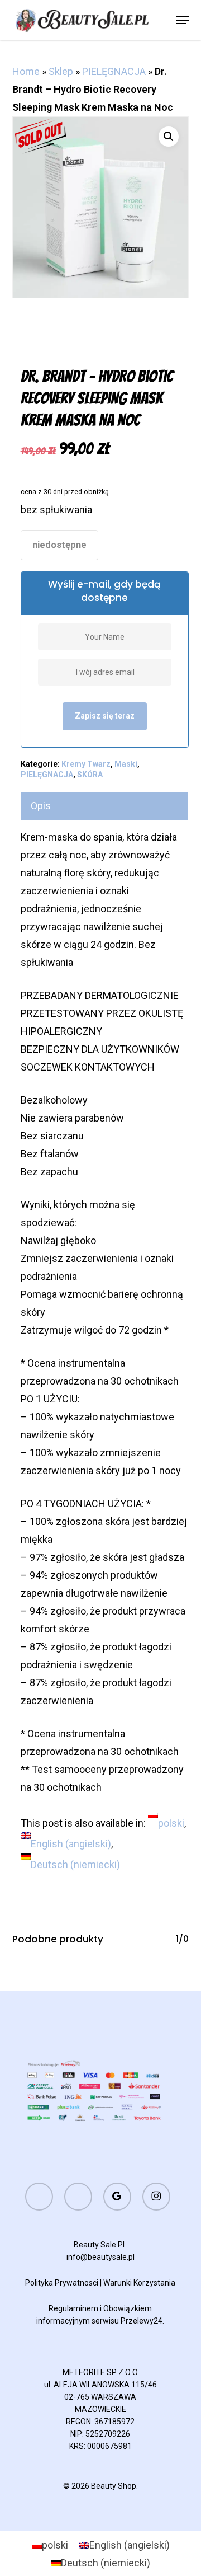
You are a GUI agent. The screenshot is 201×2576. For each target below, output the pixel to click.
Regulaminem (73, 2308)
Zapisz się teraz (105, 716)
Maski (126, 764)
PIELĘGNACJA (114, 71)
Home (26, 71)
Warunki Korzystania (139, 2283)
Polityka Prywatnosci (62, 2283)
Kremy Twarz (86, 764)
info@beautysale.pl (100, 2257)
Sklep (61, 71)
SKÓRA (90, 775)
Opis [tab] (41, 806)
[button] (183, 20)
